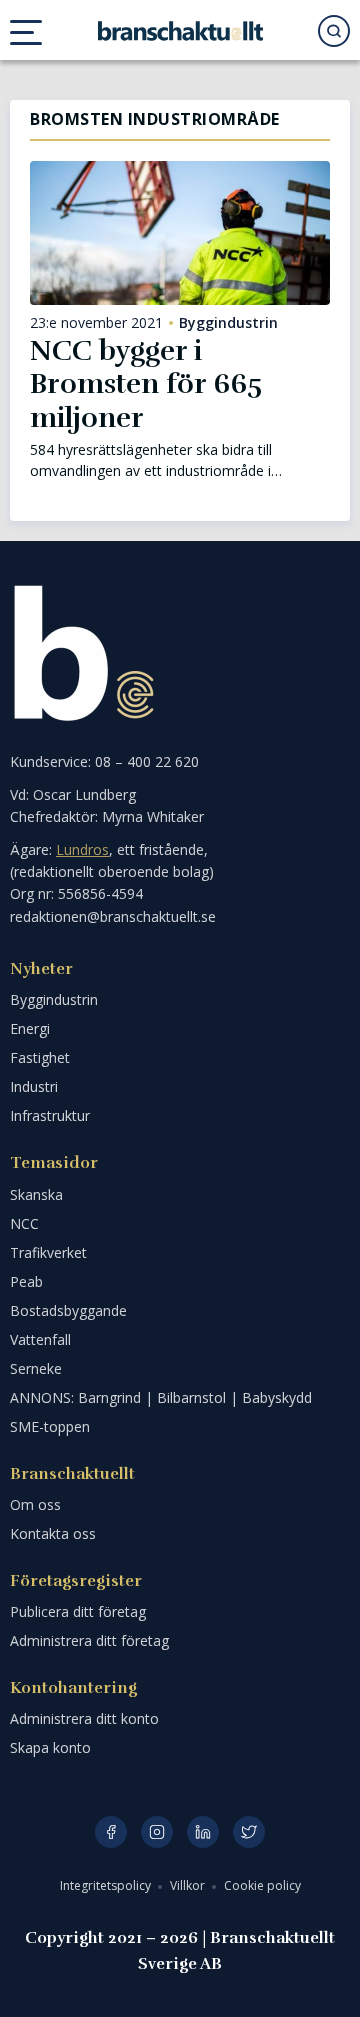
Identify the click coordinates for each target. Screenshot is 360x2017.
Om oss (35, 1504)
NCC (24, 1223)
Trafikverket (48, 1252)
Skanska (36, 1194)
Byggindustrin (228, 323)
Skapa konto (50, 1747)
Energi (30, 1028)
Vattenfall (40, 1339)
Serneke (36, 1368)
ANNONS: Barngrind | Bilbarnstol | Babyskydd (161, 1397)
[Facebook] (111, 1832)
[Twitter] (249, 1832)
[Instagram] (157, 1832)
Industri (34, 1086)
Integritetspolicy (107, 1885)
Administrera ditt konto (84, 1718)
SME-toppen (50, 1426)
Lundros (82, 849)
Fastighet (40, 1057)
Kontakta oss (53, 1533)
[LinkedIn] (203, 1832)
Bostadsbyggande (68, 1310)
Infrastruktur (50, 1115)
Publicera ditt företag (78, 1611)
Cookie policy (262, 1885)
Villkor (189, 1885)
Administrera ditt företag (89, 1640)
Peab (26, 1281)
